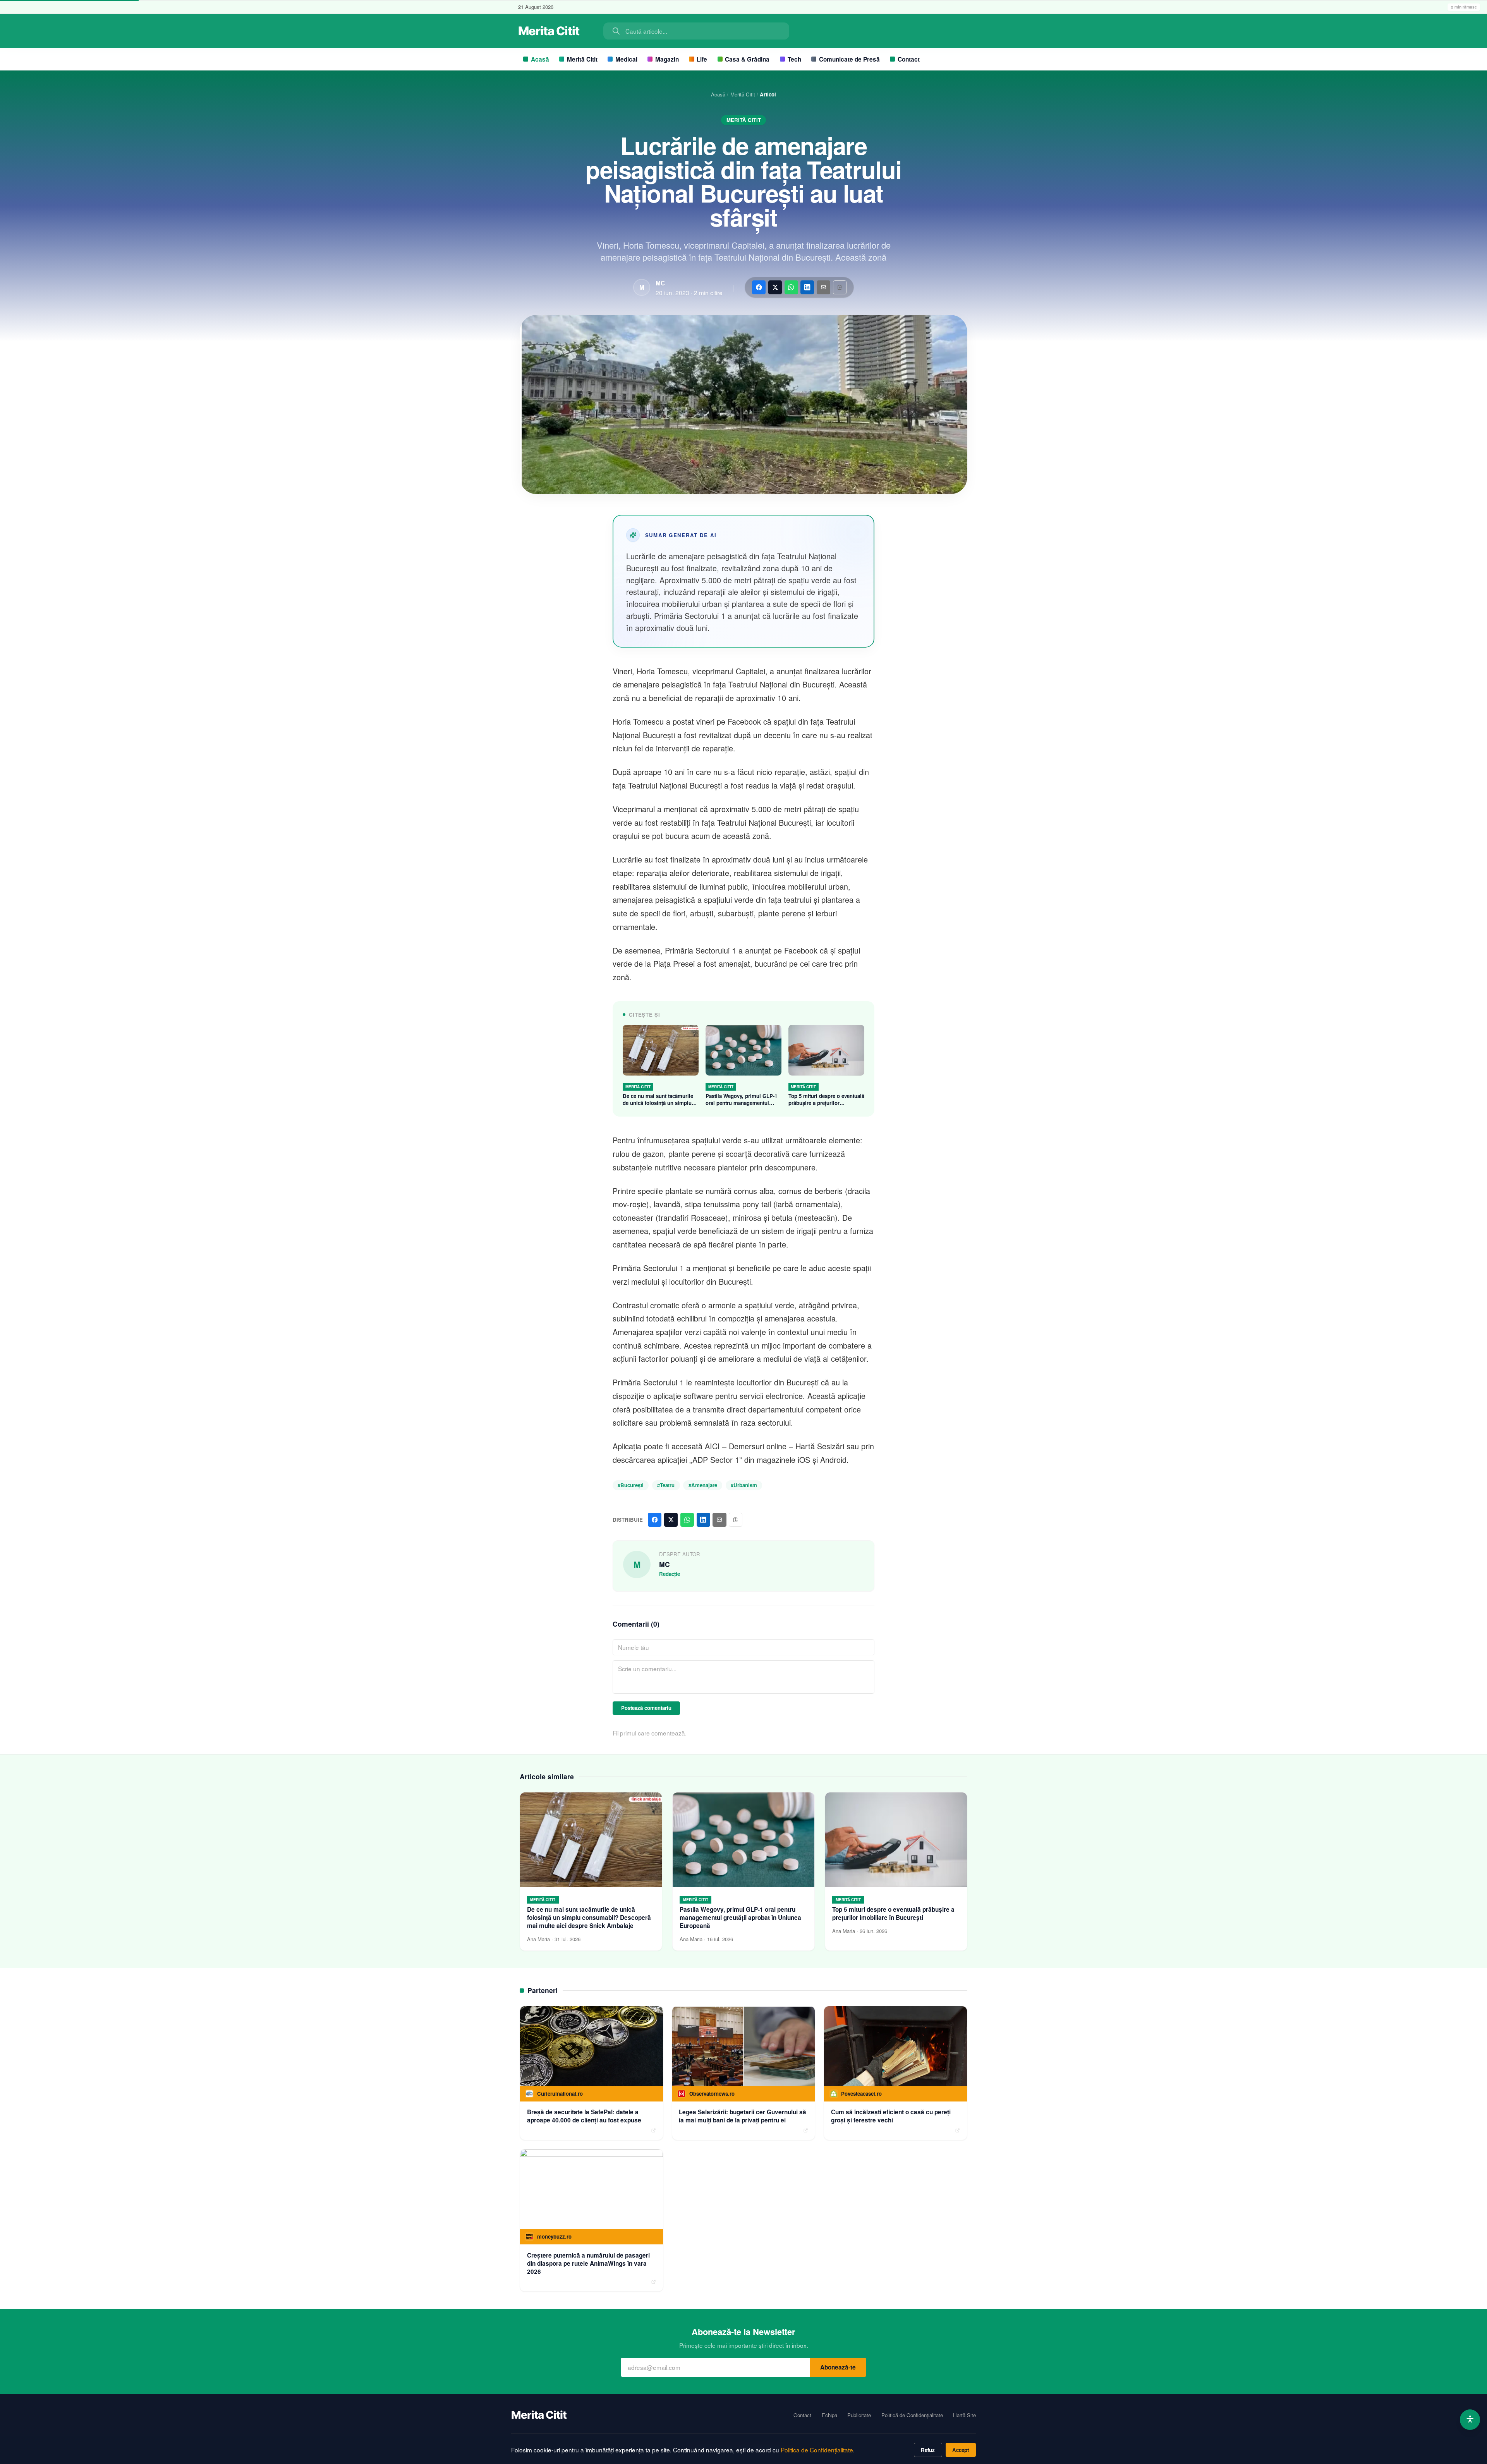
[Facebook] (759, 287)
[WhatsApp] (791, 287)
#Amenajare (703, 1485)
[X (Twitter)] (775, 287)
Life (702, 59)
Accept (961, 2450)
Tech (794, 59)
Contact (909, 59)
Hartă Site (964, 2415)
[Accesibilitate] (1470, 2420)
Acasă (540, 59)
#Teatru (666, 1485)
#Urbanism (744, 1485)
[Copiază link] (840, 287)
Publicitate (859, 2415)
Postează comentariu (646, 1708)
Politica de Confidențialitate (817, 2450)
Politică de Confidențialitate (912, 2415)
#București (631, 1485)
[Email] (823, 287)
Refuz (928, 2450)
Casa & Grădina (747, 59)
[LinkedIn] (807, 287)
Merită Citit (582, 59)
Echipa (829, 2415)
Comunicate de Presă (849, 59)
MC (660, 283)
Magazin (667, 59)
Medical (626, 59)
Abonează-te (838, 2367)
